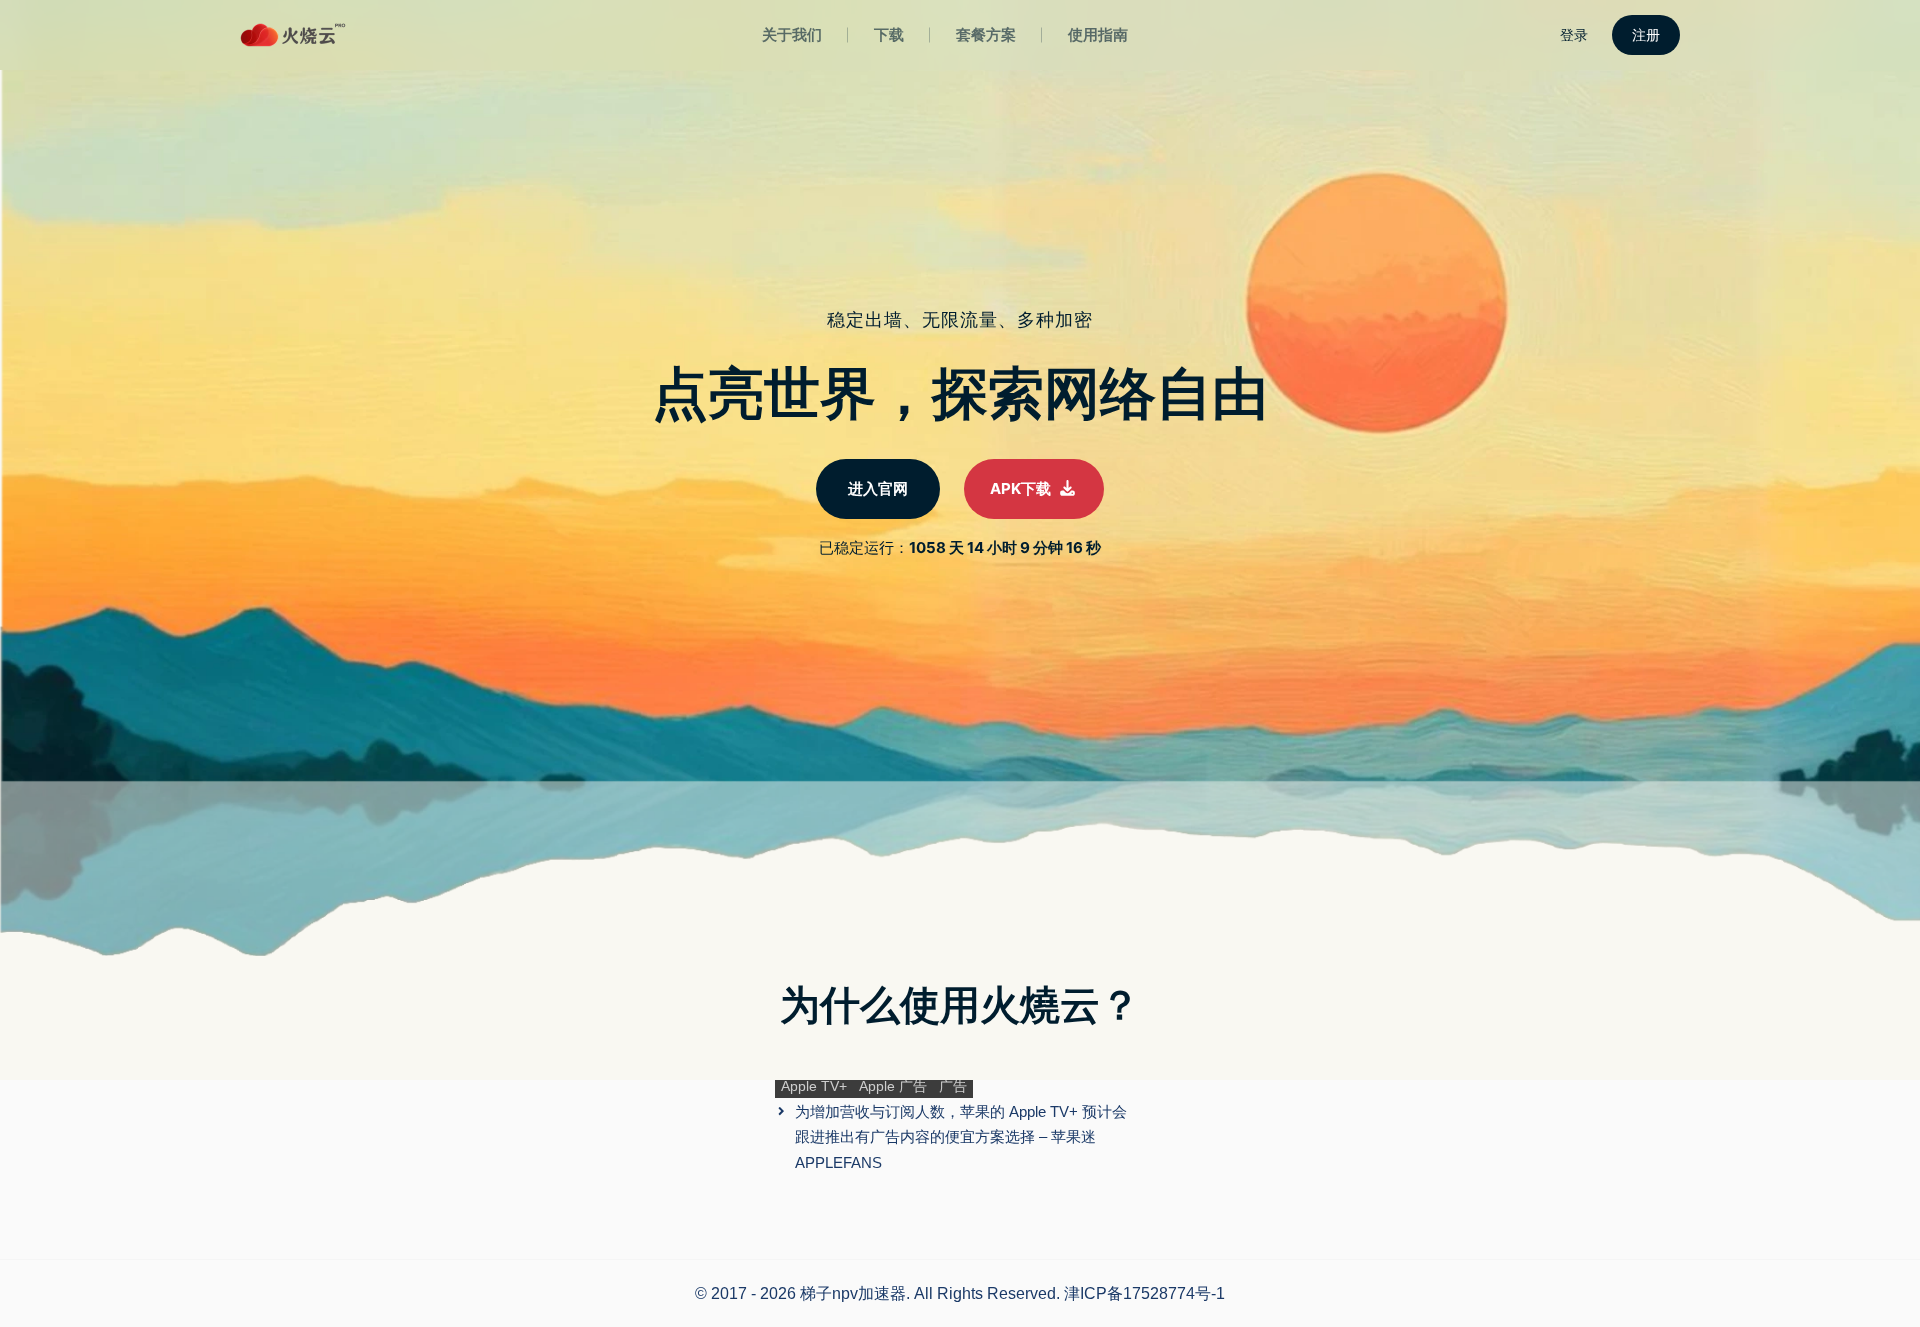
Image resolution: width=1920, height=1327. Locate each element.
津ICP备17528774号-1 (1144, 1293)
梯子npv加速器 (853, 1293)
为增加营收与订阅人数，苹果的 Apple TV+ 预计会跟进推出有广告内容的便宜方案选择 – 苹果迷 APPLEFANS (961, 1137)
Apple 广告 (893, 1086)
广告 (953, 1086)
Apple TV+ (814, 1086)
